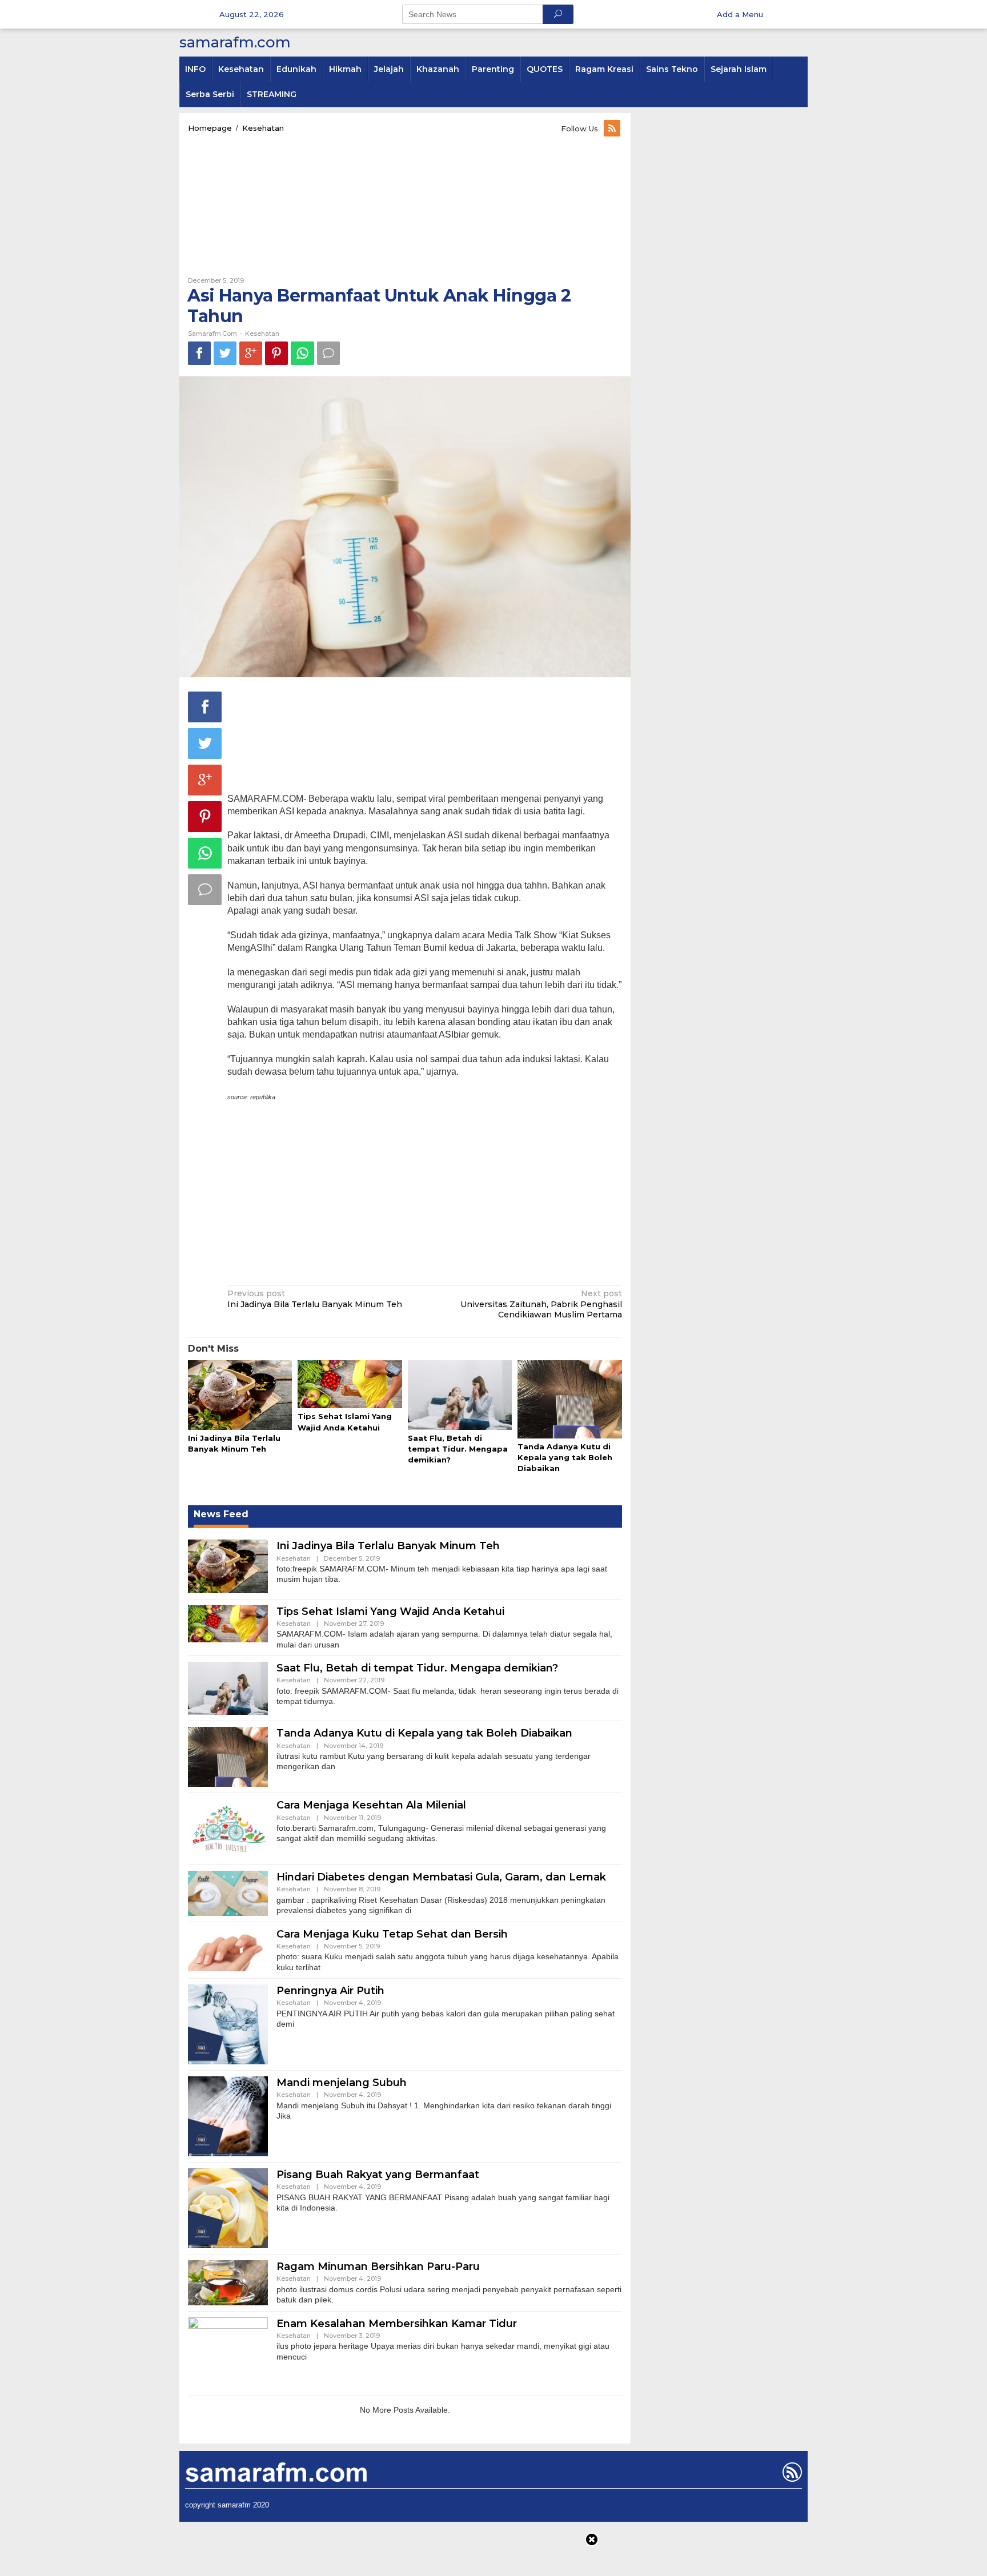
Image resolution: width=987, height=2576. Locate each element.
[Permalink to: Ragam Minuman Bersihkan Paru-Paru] (228, 2282)
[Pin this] (276, 353)
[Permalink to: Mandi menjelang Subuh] (228, 2116)
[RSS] (613, 128)
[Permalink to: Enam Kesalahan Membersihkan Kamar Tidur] (228, 2353)
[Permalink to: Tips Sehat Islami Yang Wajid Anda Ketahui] (350, 1385)
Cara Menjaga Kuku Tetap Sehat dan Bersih (392, 1934)
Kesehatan (263, 128)
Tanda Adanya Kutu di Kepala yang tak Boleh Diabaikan (565, 1457)
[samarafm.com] (276, 2471)
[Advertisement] (405, 205)
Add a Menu (740, 14)
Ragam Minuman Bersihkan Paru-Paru (378, 2266)
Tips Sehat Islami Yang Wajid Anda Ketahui (390, 1611)
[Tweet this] (225, 353)
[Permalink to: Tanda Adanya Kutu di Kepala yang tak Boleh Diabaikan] (569, 1400)
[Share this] (199, 353)
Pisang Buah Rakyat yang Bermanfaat (378, 2175)
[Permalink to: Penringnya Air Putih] (228, 2024)
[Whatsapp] (302, 353)
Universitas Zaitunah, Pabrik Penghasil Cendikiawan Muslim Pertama (541, 1304)
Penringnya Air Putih (330, 1991)
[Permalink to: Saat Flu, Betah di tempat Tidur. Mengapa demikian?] (460, 1396)
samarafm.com (235, 42)
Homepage (210, 128)
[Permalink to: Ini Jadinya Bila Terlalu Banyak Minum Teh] (240, 1396)
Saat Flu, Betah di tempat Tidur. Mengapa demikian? (458, 1449)
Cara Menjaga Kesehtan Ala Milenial (371, 1805)
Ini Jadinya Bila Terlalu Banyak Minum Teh (315, 1299)
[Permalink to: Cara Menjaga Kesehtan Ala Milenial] (228, 1828)
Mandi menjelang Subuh (342, 2083)
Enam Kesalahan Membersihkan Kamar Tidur (397, 2324)
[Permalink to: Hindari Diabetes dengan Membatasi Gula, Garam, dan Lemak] (228, 1892)
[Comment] (328, 353)
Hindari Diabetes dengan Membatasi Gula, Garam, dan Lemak (441, 1877)
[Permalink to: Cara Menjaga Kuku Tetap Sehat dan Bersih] (228, 1948)
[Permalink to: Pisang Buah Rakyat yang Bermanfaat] (228, 2208)
